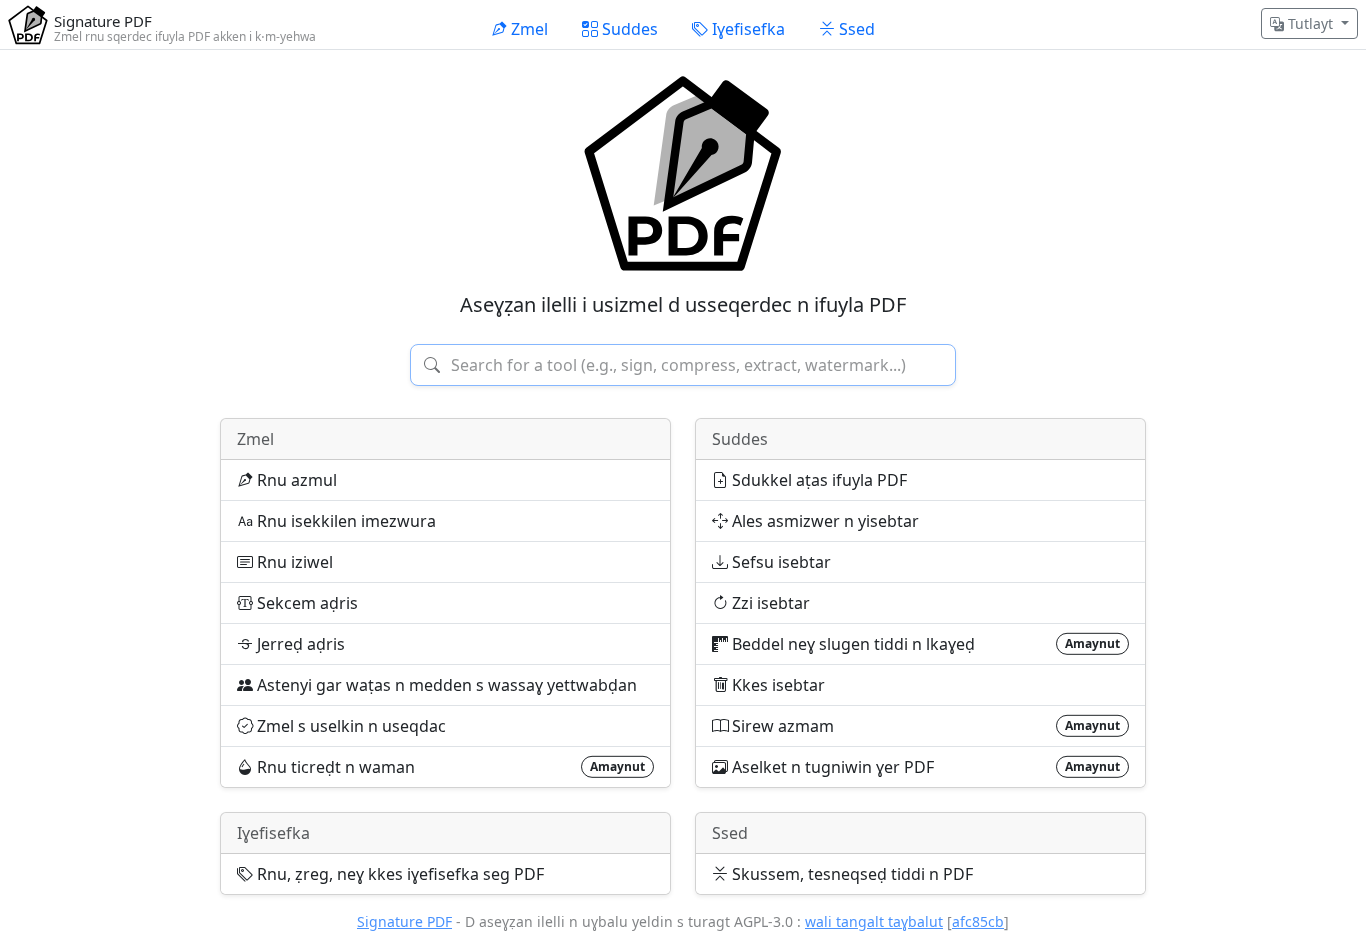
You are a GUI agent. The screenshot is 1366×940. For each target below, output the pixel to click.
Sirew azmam (924, 726)
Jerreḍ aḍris (299, 644)
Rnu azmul (295, 480)
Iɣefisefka (273, 833)
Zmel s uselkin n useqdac (349, 726)
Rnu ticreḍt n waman (449, 767)
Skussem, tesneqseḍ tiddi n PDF (850, 874)
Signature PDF (404, 921)
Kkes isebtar (776, 685)
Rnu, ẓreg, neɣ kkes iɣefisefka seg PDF (398, 874)
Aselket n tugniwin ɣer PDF (924, 767)
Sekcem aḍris (305, 603)
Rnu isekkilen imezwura (344, 521)
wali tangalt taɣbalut (874, 921)
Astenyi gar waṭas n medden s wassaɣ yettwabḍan (445, 685)
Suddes (740, 439)
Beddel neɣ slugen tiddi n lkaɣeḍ (924, 644)
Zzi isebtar (769, 603)
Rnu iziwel (293, 562)
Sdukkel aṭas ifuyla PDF (817, 480)
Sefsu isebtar (779, 562)
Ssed (730, 833)
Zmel (255, 439)
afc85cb (978, 921)
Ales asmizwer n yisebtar (823, 521)
